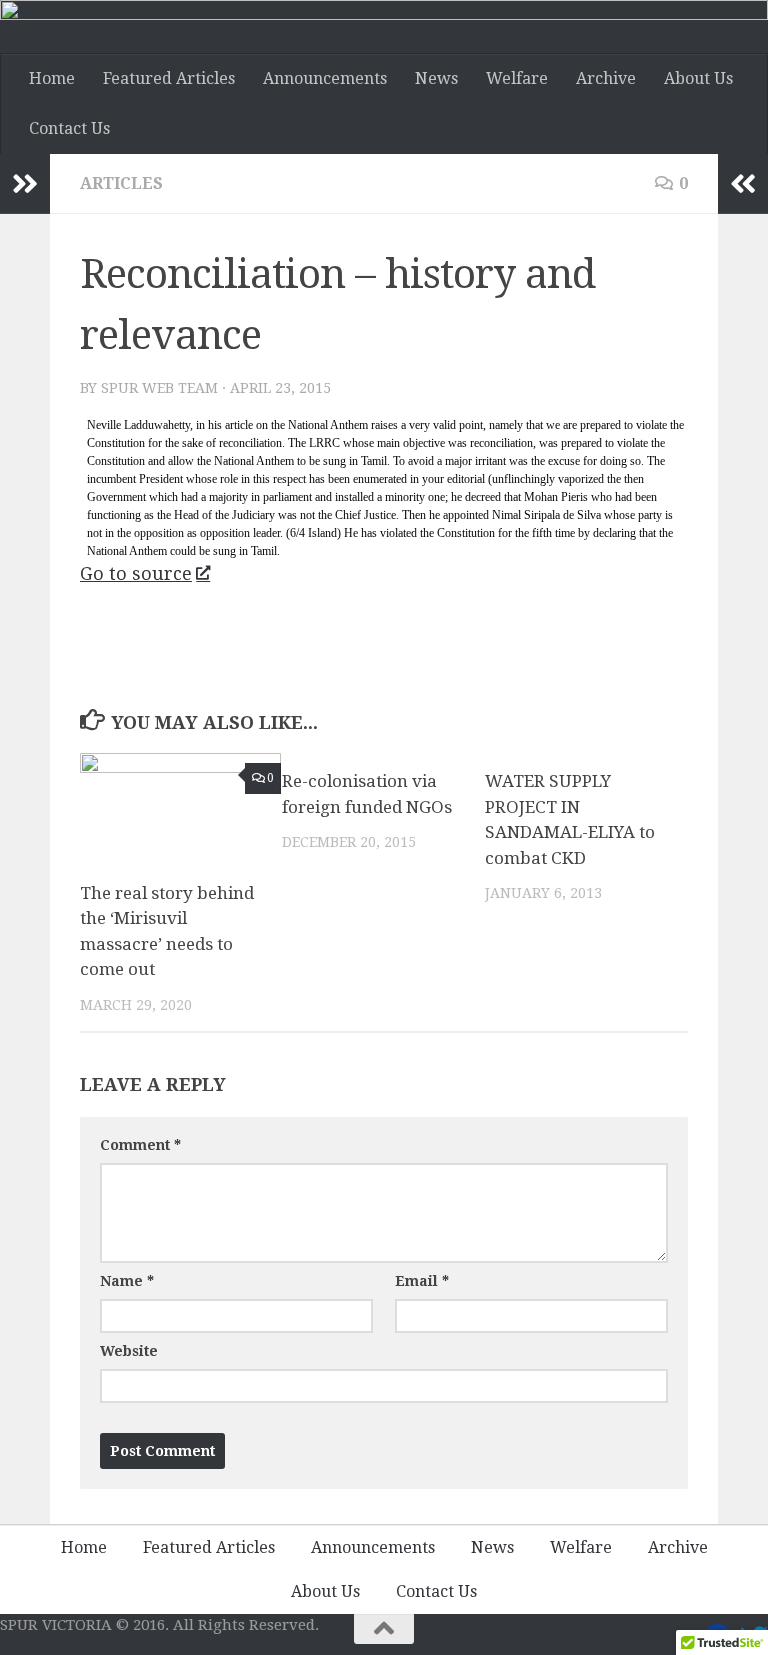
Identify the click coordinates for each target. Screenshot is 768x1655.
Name (127, 1281)
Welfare (517, 78)
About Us (698, 78)
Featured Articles (169, 78)
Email (422, 1281)
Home (52, 78)
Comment (140, 1145)
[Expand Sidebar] (25, 184)
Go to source (136, 573)
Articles (121, 183)
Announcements (325, 78)
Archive (606, 78)
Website (129, 1351)
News (436, 78)
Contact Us (69, 128)
